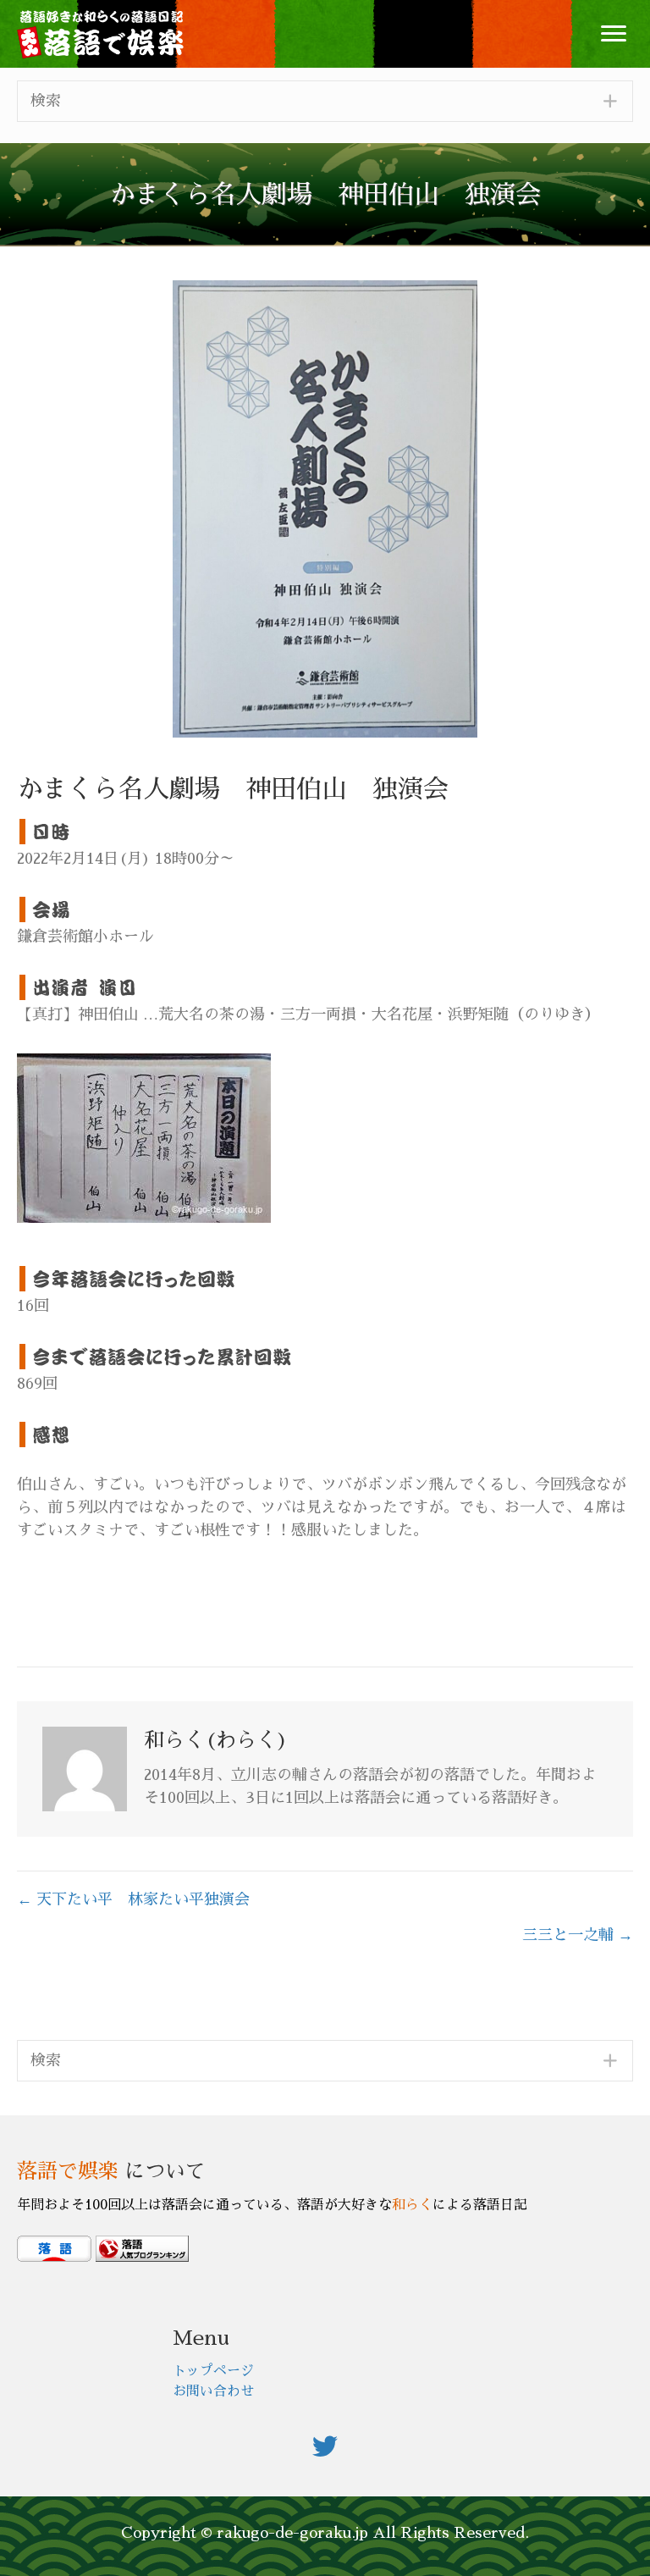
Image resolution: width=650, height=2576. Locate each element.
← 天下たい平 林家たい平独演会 (133, 1899)
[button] (614, 34)
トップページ (213, 2371)
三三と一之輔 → (578, 1935)
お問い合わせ (213, 2391)
